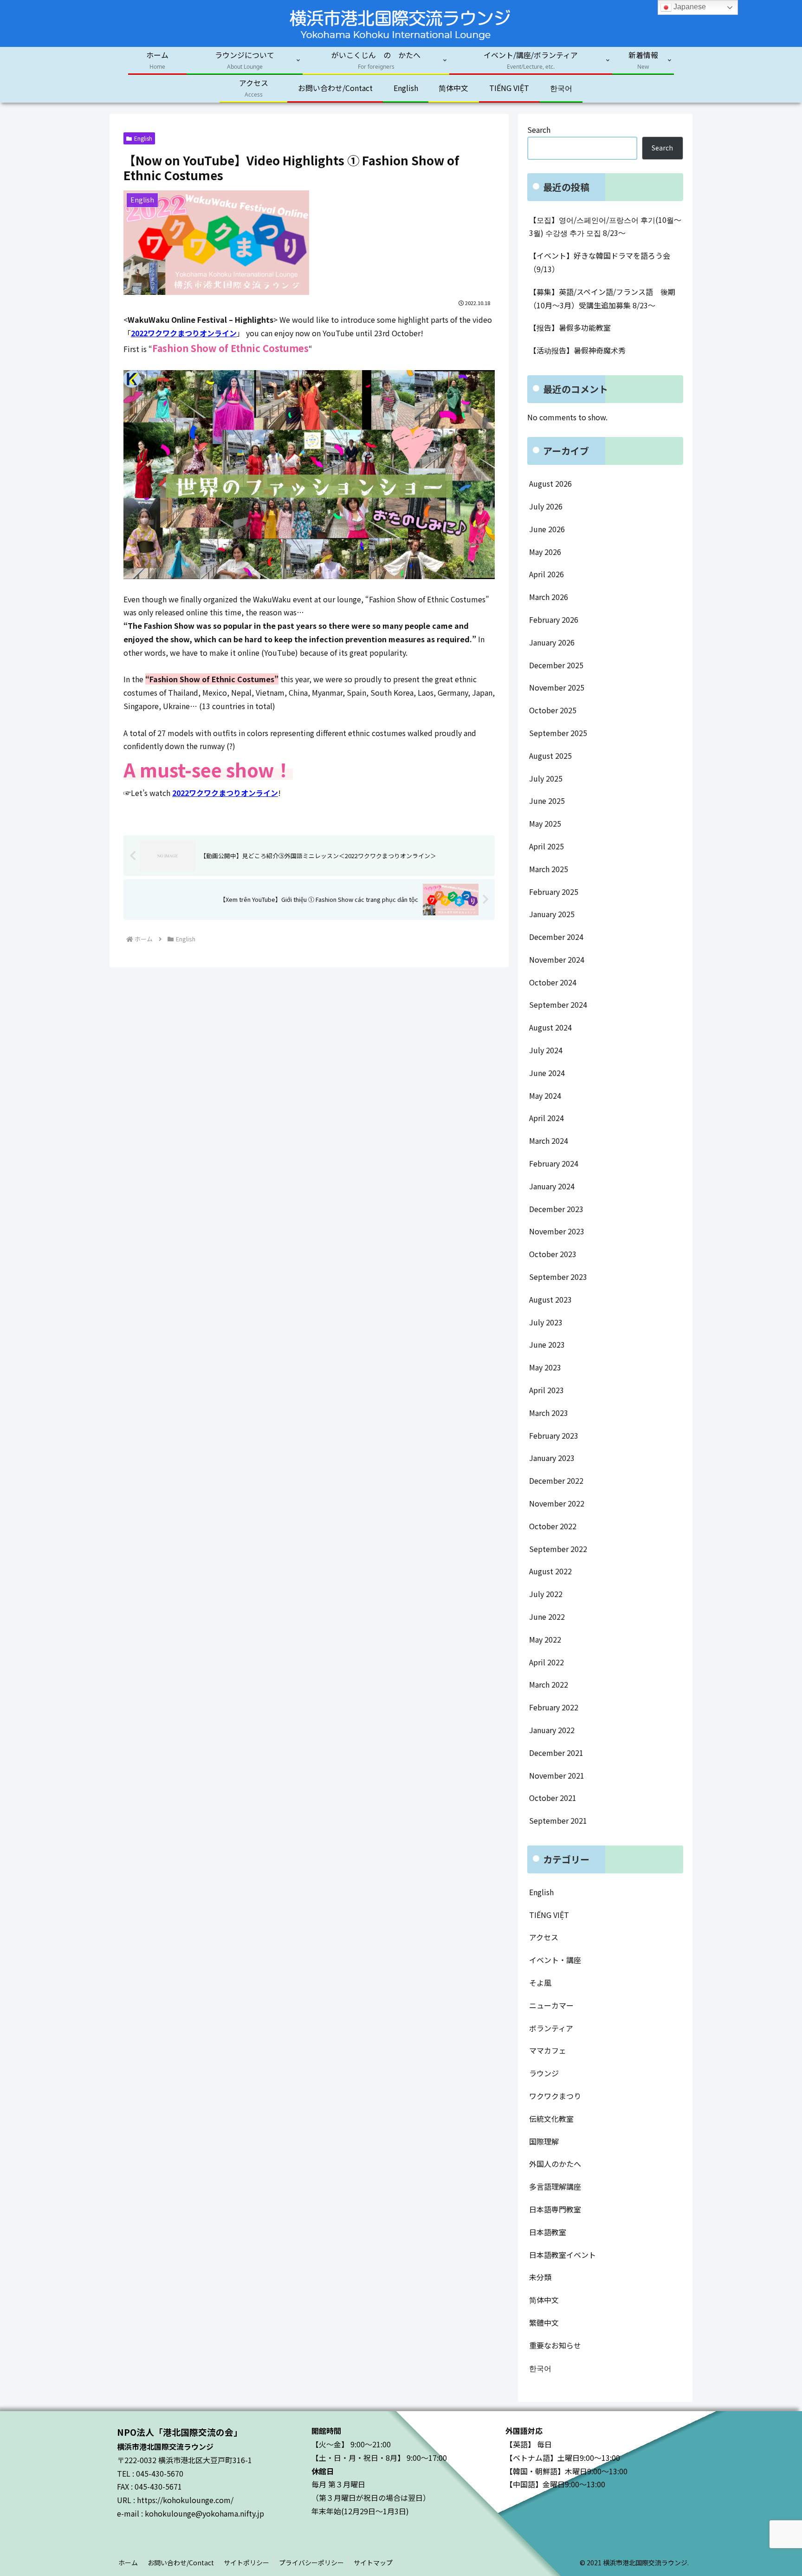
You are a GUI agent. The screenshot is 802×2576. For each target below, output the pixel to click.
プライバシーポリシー (311, 2563)
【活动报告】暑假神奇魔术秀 (577, 350)
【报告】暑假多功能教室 (570, 327)
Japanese (689, 7)
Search (539, 130)
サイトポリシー (246, 2563)
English (143, 138)
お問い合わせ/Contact (181, 2563)
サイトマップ (373, 2563)
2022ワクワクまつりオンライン (184, 333)
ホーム (128, 2563)
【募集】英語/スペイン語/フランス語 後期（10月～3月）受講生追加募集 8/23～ (602, 298)
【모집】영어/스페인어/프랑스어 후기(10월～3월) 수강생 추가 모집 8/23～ (605, 226)
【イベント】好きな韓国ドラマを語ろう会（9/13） (600, 262)
